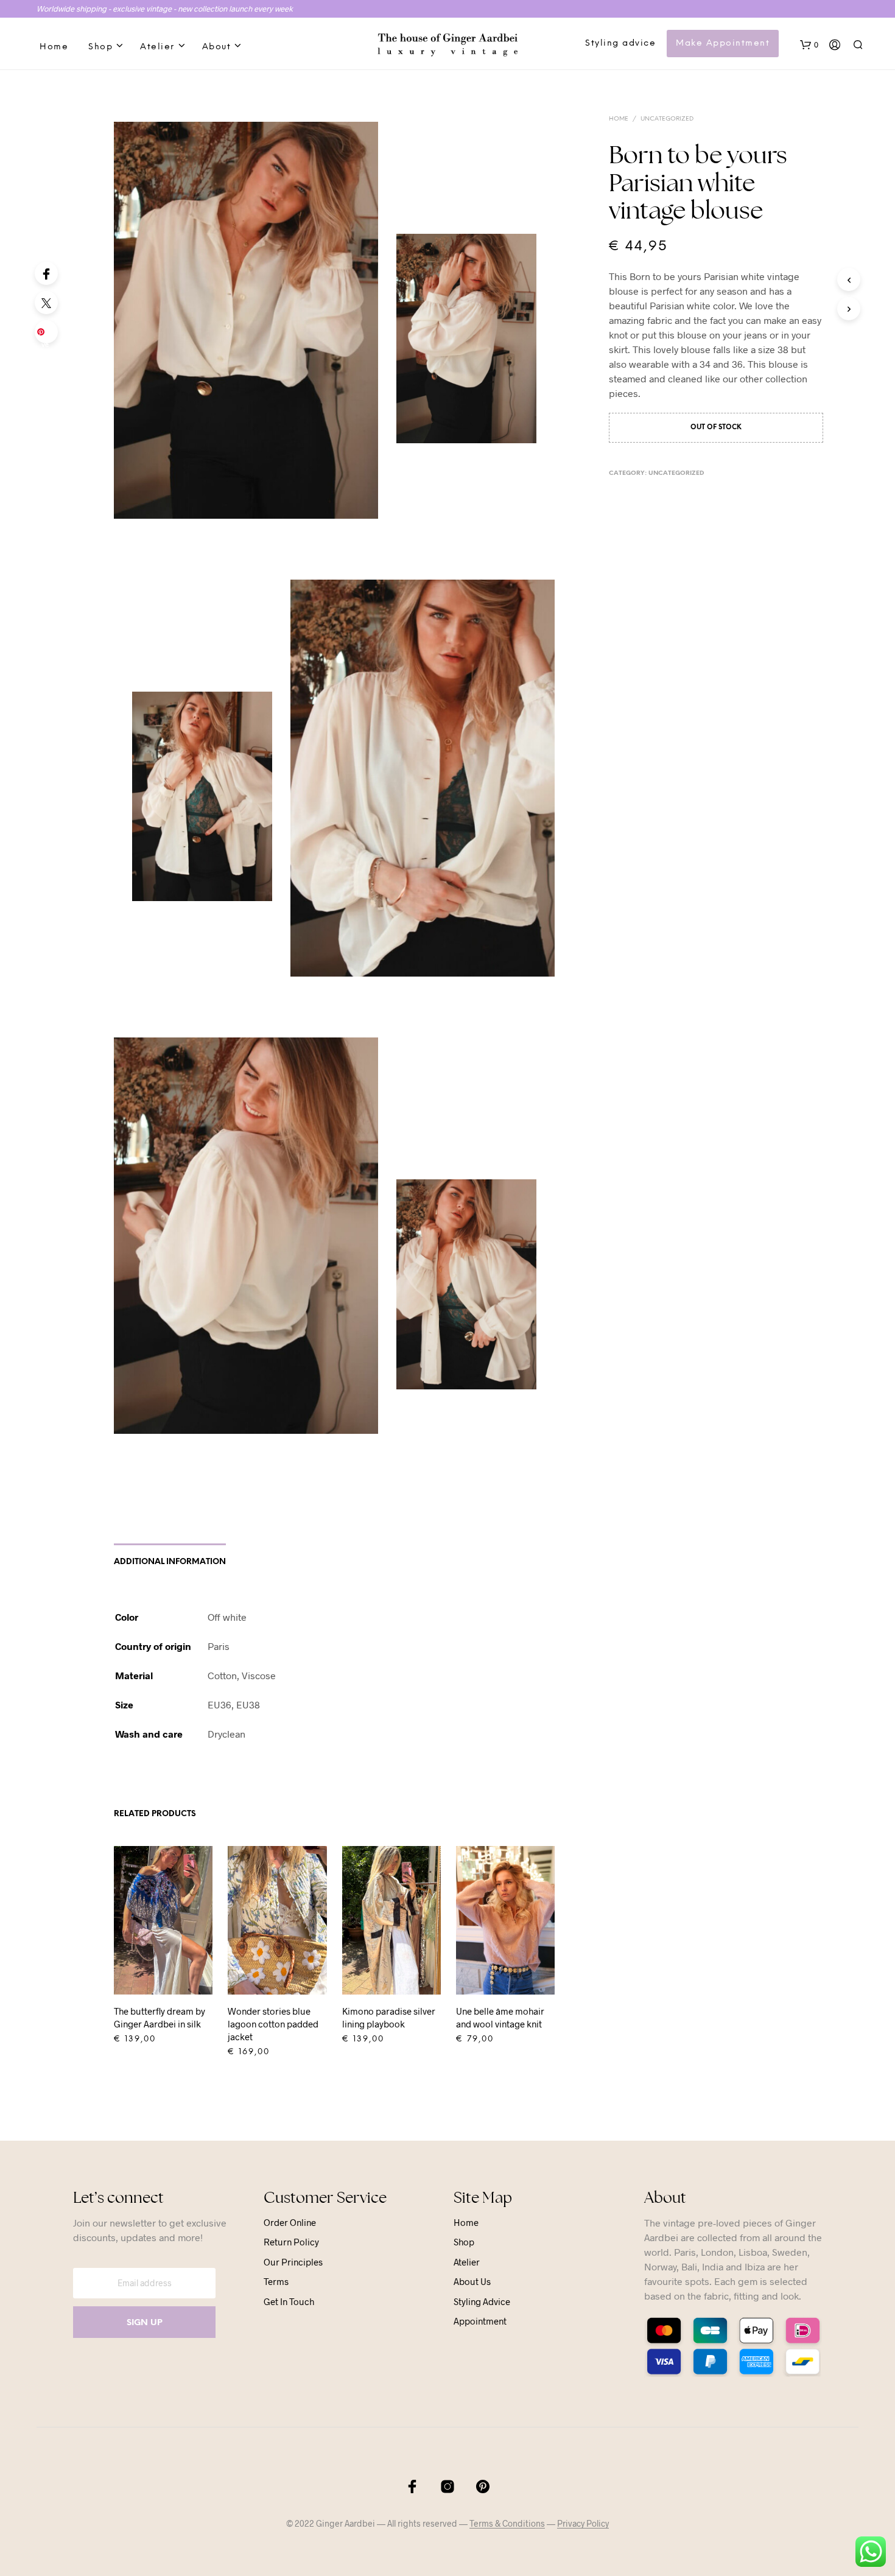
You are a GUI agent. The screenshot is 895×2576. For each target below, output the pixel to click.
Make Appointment (723, 44)
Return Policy (291, 2242)
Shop (100, 47)
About (217, 47)
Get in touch (289, 2301)
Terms (276, 2281)
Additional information (170, 1562)
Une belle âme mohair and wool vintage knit (500, 2017)
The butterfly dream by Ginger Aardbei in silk (160, 2017)
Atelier (157, 47)
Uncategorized (667, 119)
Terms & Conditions (507, 2524)
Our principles (293, 2262)
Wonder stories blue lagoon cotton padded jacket (273, 2024)
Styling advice (620, 44)
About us (472, 2281)
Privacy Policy (583, 2524)
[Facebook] (46, 273)
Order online (290, 2222)
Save (48, 335)
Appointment (480, 2321)
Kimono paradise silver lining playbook (389, 2017)
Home (54, 47)
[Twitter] (46, 303)
